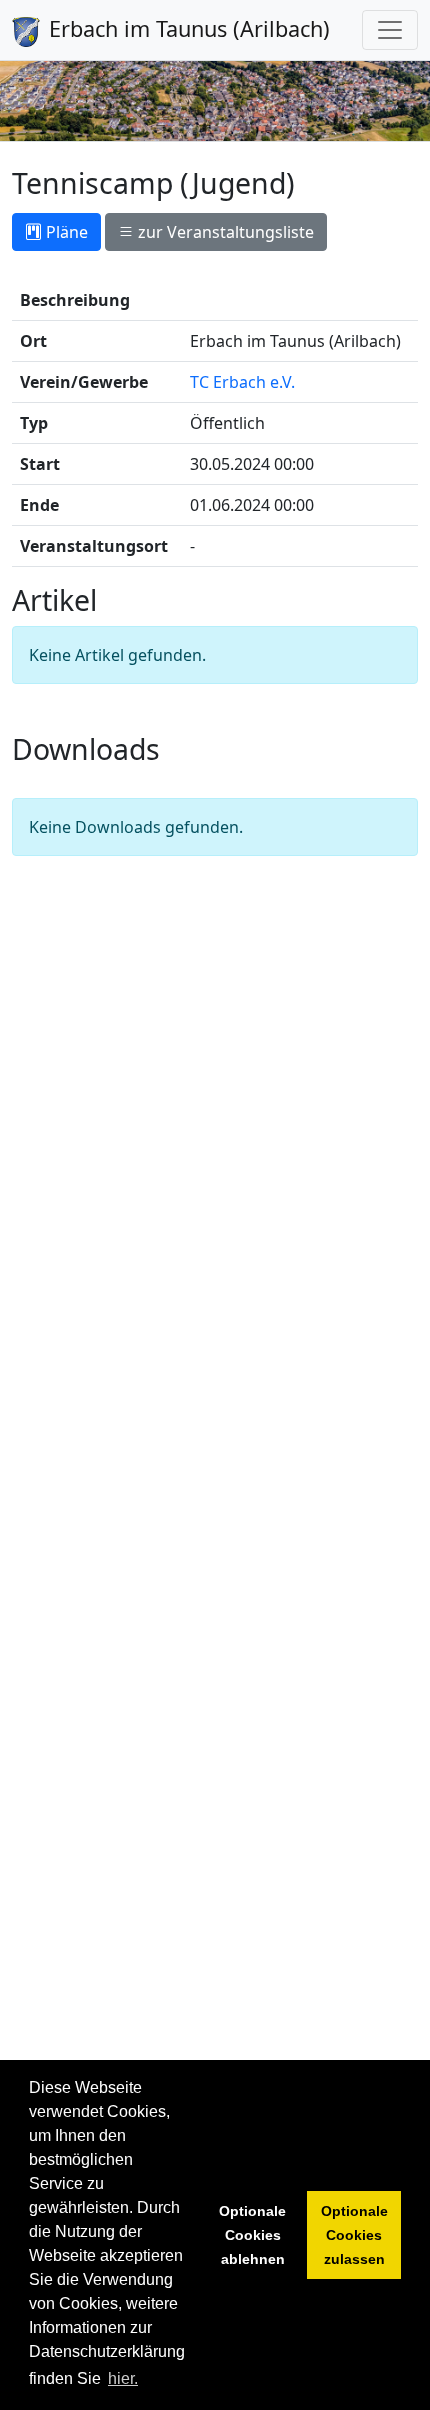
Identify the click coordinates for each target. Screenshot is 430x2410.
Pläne (65, 232)
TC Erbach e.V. (242, 382)
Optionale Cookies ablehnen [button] (252, 2235)
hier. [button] (123, 2378)
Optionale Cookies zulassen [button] (354, 2235)
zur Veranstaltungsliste (224, 232)
